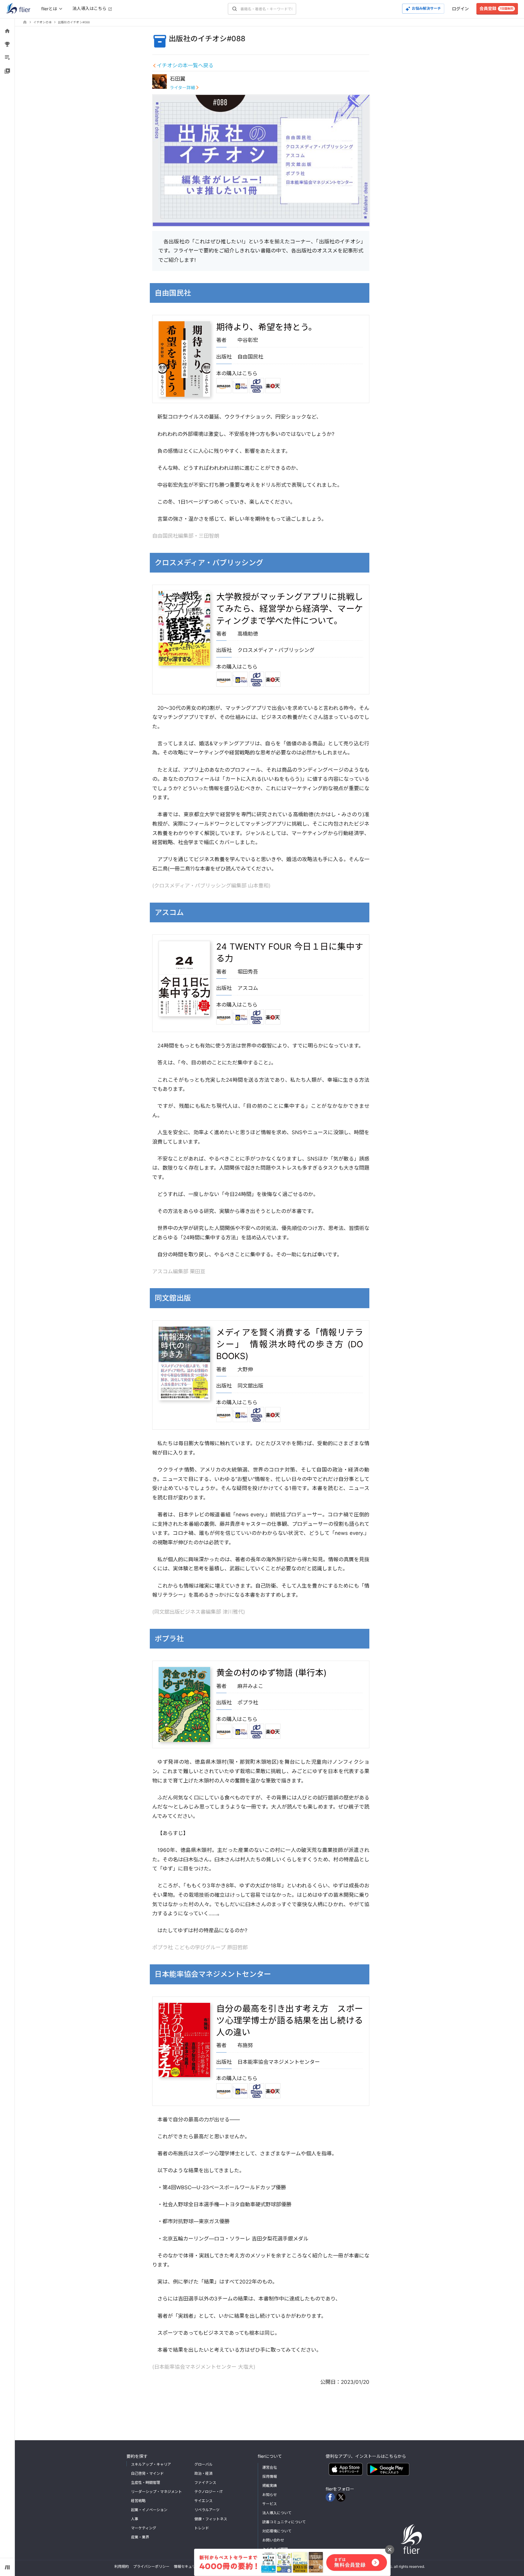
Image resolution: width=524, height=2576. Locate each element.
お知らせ (270, 2495)
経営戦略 (138, 2501)
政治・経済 (203, 2473)
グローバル (203, 2464)
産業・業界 (140, 2537)
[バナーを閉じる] (390, 2550)
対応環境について (277, 2531)
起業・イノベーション (149, 2510)
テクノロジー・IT (209, 2492)
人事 (135, 2519)
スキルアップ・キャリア (151, 2464)
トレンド (202, 2528)
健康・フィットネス (211, 2519)
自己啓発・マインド (147, 2473)
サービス (270, 2504)
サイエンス (203, 2501)
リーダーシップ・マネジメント (156, 2492)
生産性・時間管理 (146, 2482)
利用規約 (122, 2566)
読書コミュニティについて (284, 2522)
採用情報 (270, 2476)
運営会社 (270, 2467)
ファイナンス (205, 2482)
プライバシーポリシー (151, 2566)
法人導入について (277, 2513)
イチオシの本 (43, 22)
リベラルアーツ (207, 2510)
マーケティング (144, 2528)
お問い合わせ (273, 2540)
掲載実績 (270, 2486)
